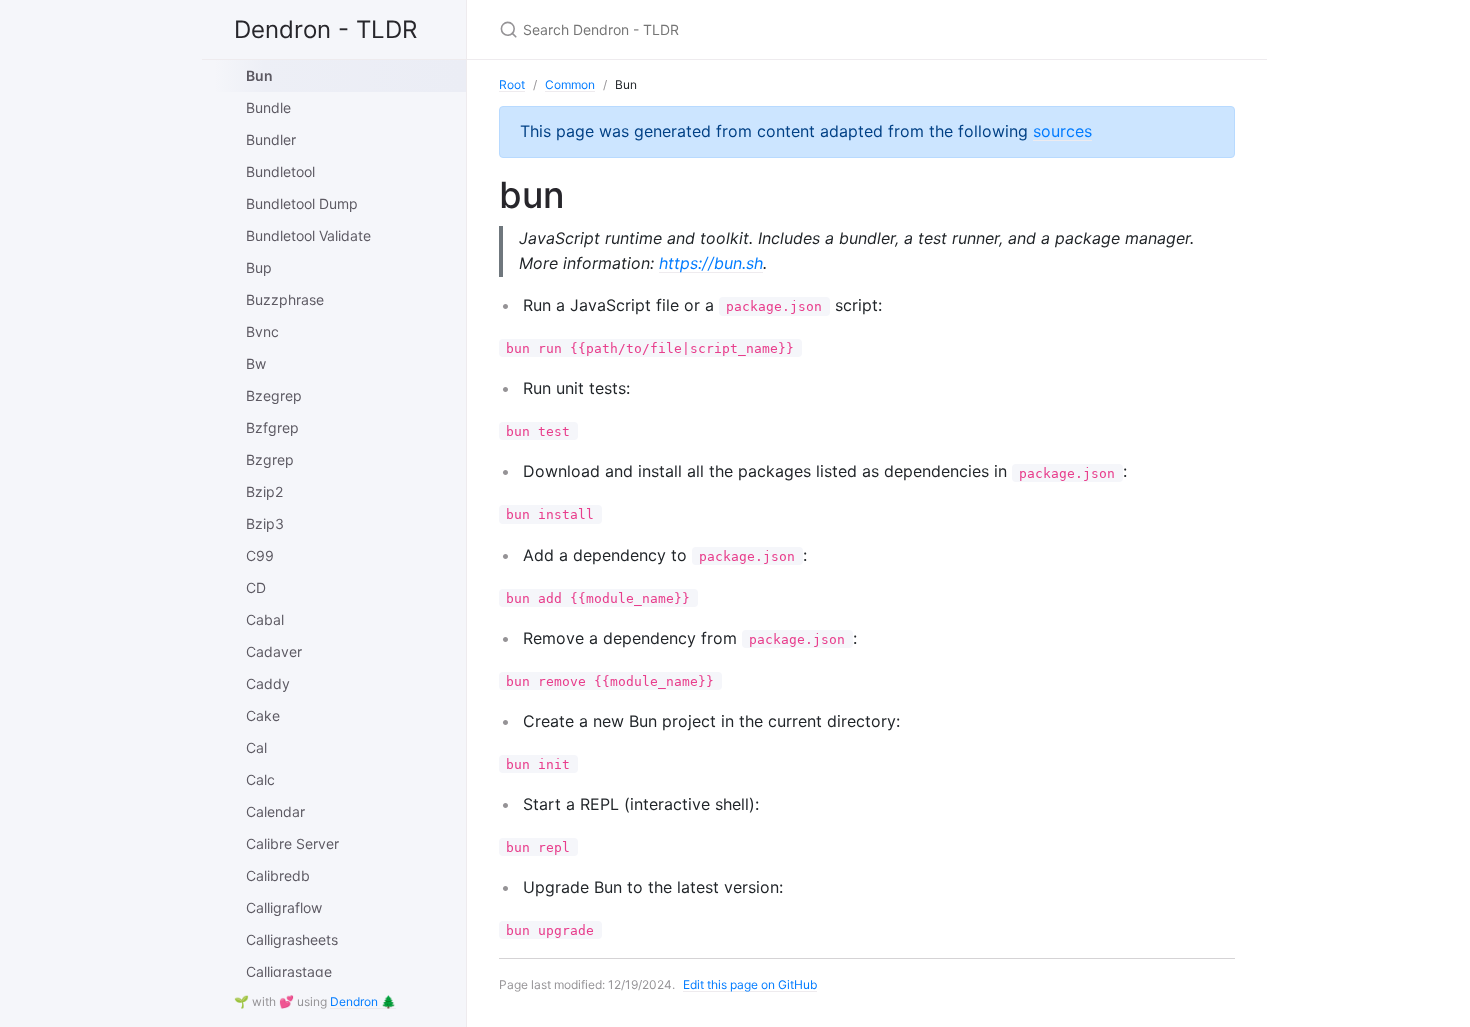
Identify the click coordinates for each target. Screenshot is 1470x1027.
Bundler (271, 139)
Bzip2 (264, 491)
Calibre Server (292, 843)
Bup (259, 267)
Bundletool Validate (308, 235)
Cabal (265, 619)
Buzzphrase (285, 299)
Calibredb (278, 875)
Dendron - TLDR (325, 29)
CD (256, 587)
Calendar (275, 811)
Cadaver (274, 651)
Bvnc (262, 331)
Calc (260, 779)
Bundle (268, 107)
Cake (263, 715)
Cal (256, 747)
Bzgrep (270, 459)
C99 (260, 555)
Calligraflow (284, 907)
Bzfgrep (272, 427)
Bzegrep (274, 395)
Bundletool (280, 171)
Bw (256, 363)
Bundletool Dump (302, 203)
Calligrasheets (292, 939)
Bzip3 (265, 523)
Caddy (268, 683)
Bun (259, 75)
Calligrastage (289, 971)
